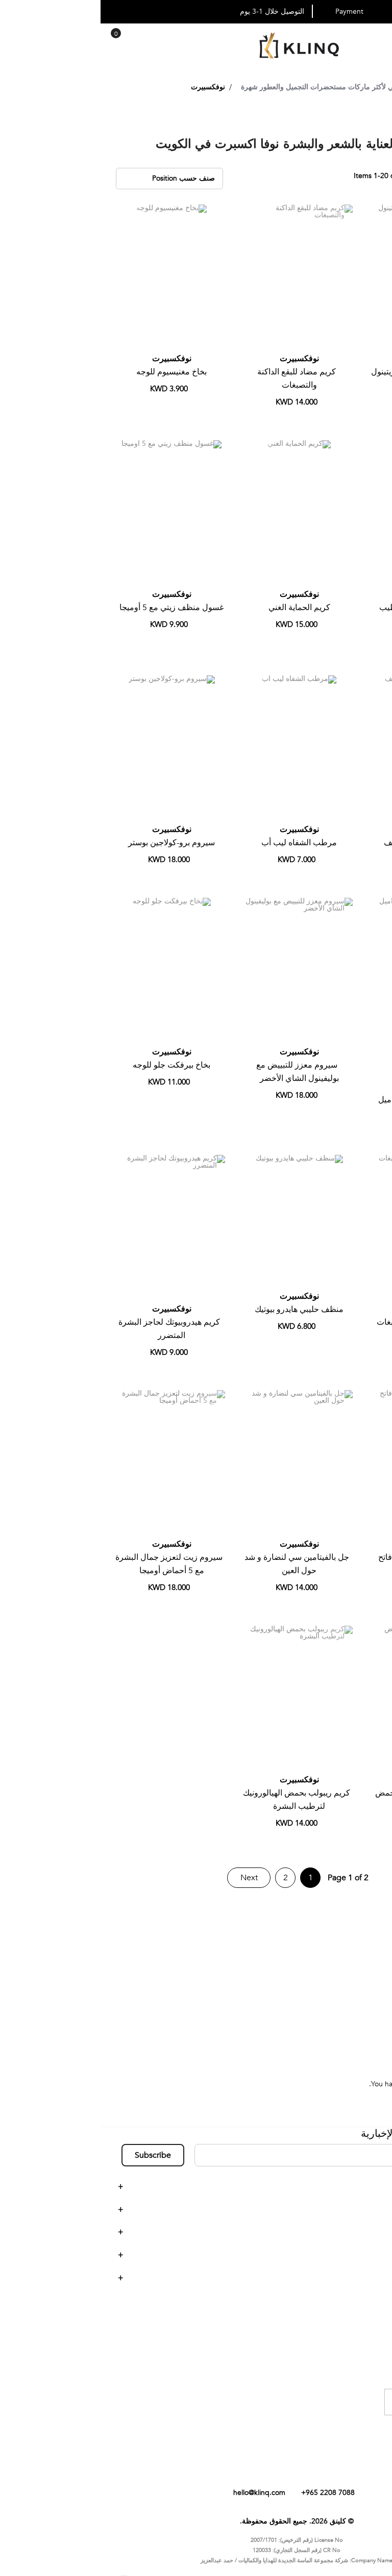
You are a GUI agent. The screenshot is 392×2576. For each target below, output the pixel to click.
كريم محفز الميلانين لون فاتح (326, 1557)
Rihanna (357, 1954)
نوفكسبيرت (326, 359)
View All (357, 2016)
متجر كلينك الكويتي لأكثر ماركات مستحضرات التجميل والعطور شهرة (242, 87)
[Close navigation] (11, 10)
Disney (359, 1985)
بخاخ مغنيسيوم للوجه (71, 372)
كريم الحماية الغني (199, 608)
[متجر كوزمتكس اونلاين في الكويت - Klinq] (196, 47)
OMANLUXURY (345, 2000)
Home (370, 87)
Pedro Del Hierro (342, 1939)
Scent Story (351, 1970)
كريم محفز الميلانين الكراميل (326, 1100)
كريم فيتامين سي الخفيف (326, 843)
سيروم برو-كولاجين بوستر (71, 843)
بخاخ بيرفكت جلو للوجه (71, 1065)
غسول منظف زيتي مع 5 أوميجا (71, 608)
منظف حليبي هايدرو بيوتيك (199, 1309)
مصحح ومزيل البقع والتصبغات (326, 1322)
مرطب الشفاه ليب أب (199, 843)
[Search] (29, 43)
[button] (281, 216)
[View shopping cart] (15, 41)
